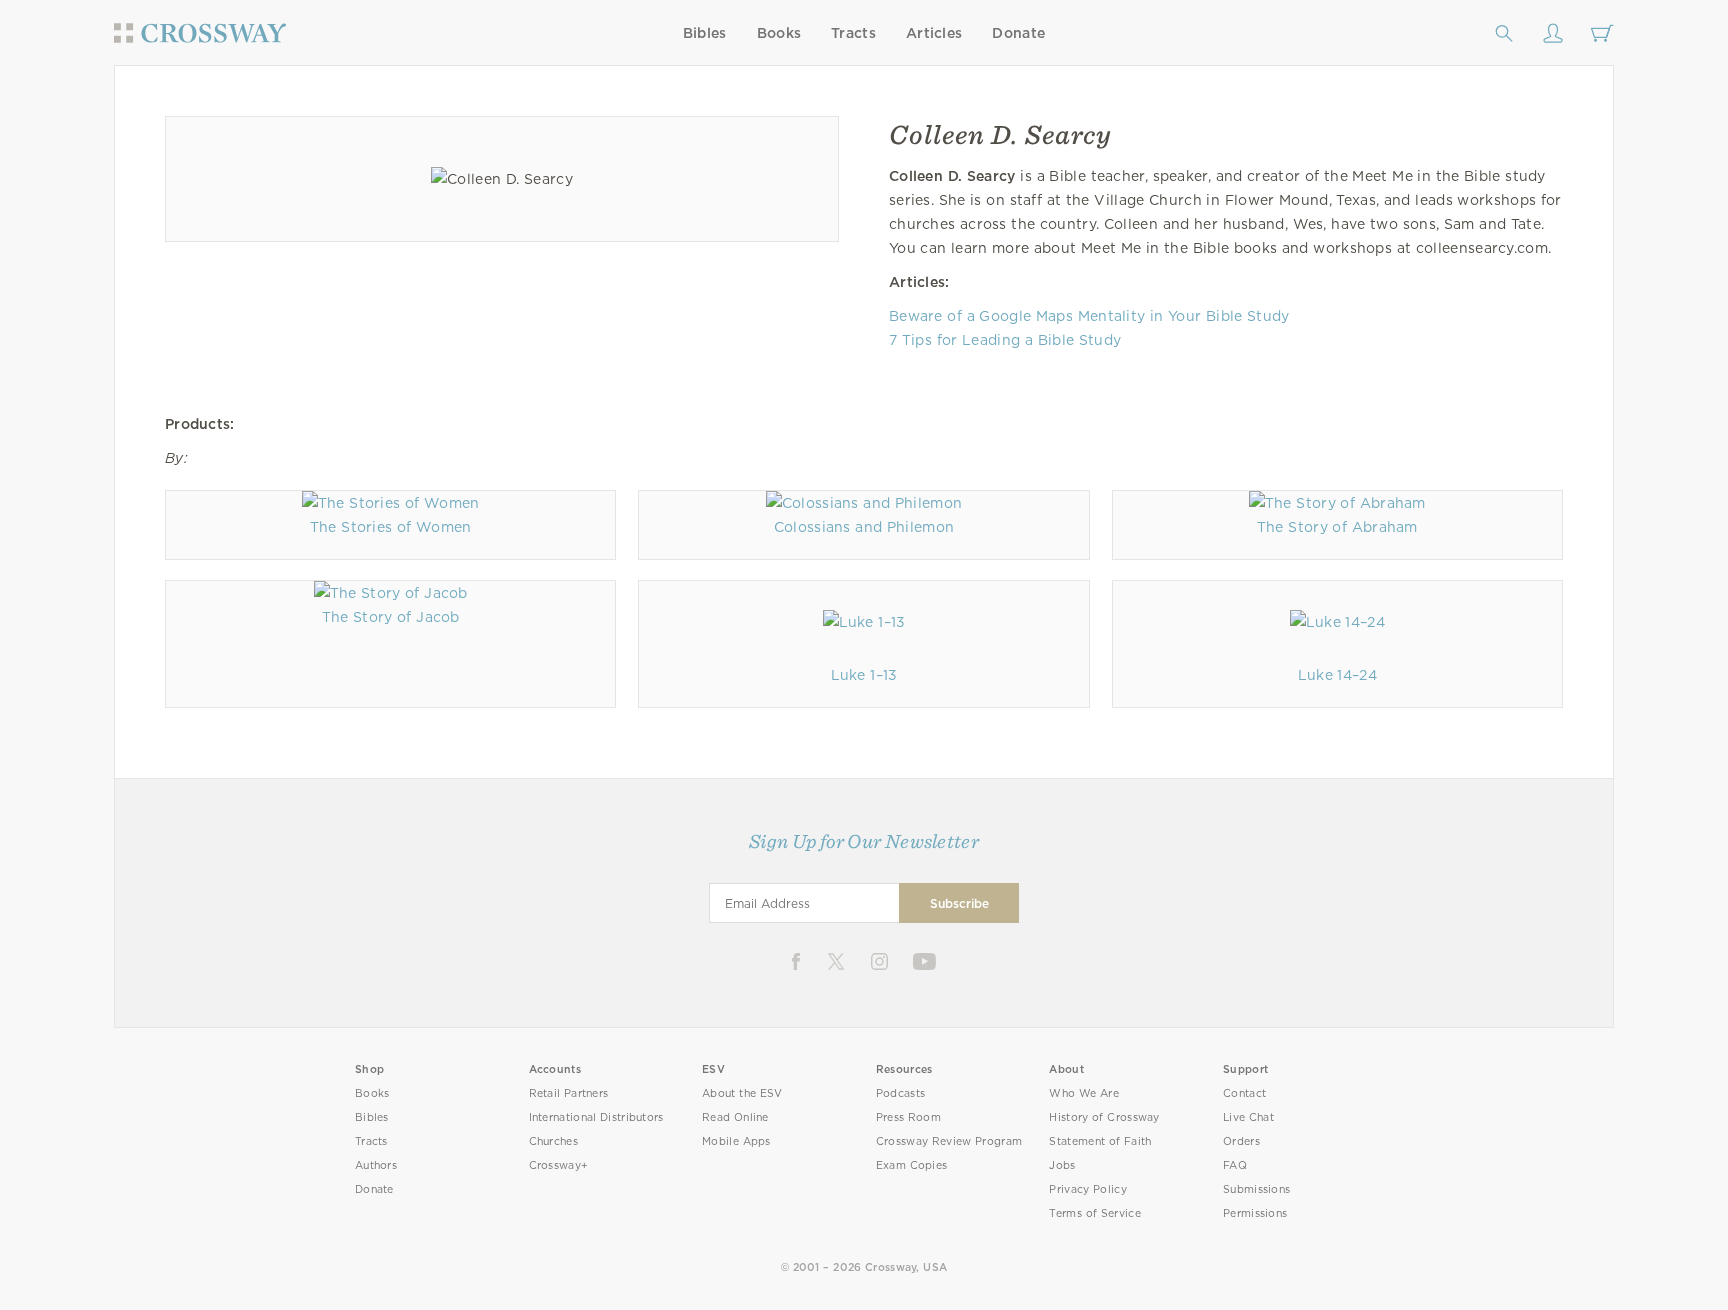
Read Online (735, 1117)
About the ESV (742, 1093)
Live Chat (1248, 1117)
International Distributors (596, 1117)
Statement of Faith (1100, 1141)
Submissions (1256, 1189)
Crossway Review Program (949, 1141)
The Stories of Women (391, 527)
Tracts (853, 33)
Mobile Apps (736, 1141)
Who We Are (1084, 1093)
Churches (553, 1141)
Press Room (908, 1117)
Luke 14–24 (1337, 675)
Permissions (1255, 1213)
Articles (934, 33)
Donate (1018, 33)
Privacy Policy (1088, 1189)
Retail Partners (569, 1093)
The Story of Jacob (391, 617)
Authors (376, 1165)
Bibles (705, 33)
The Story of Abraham (1337, 527)
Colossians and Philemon (864, 527)
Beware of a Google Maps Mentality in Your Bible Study (1089, 316)
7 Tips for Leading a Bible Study (1005, 340)
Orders (1241, 1141)
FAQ (1235, 1165)
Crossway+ (559, 1165)
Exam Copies (912, 1165)
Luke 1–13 (864, 675)
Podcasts (900, 1093)
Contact (1244, 1093)
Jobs (1062, 1165)
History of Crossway (1104, 1117)
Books (779, 33)
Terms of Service (1094, 1213)
